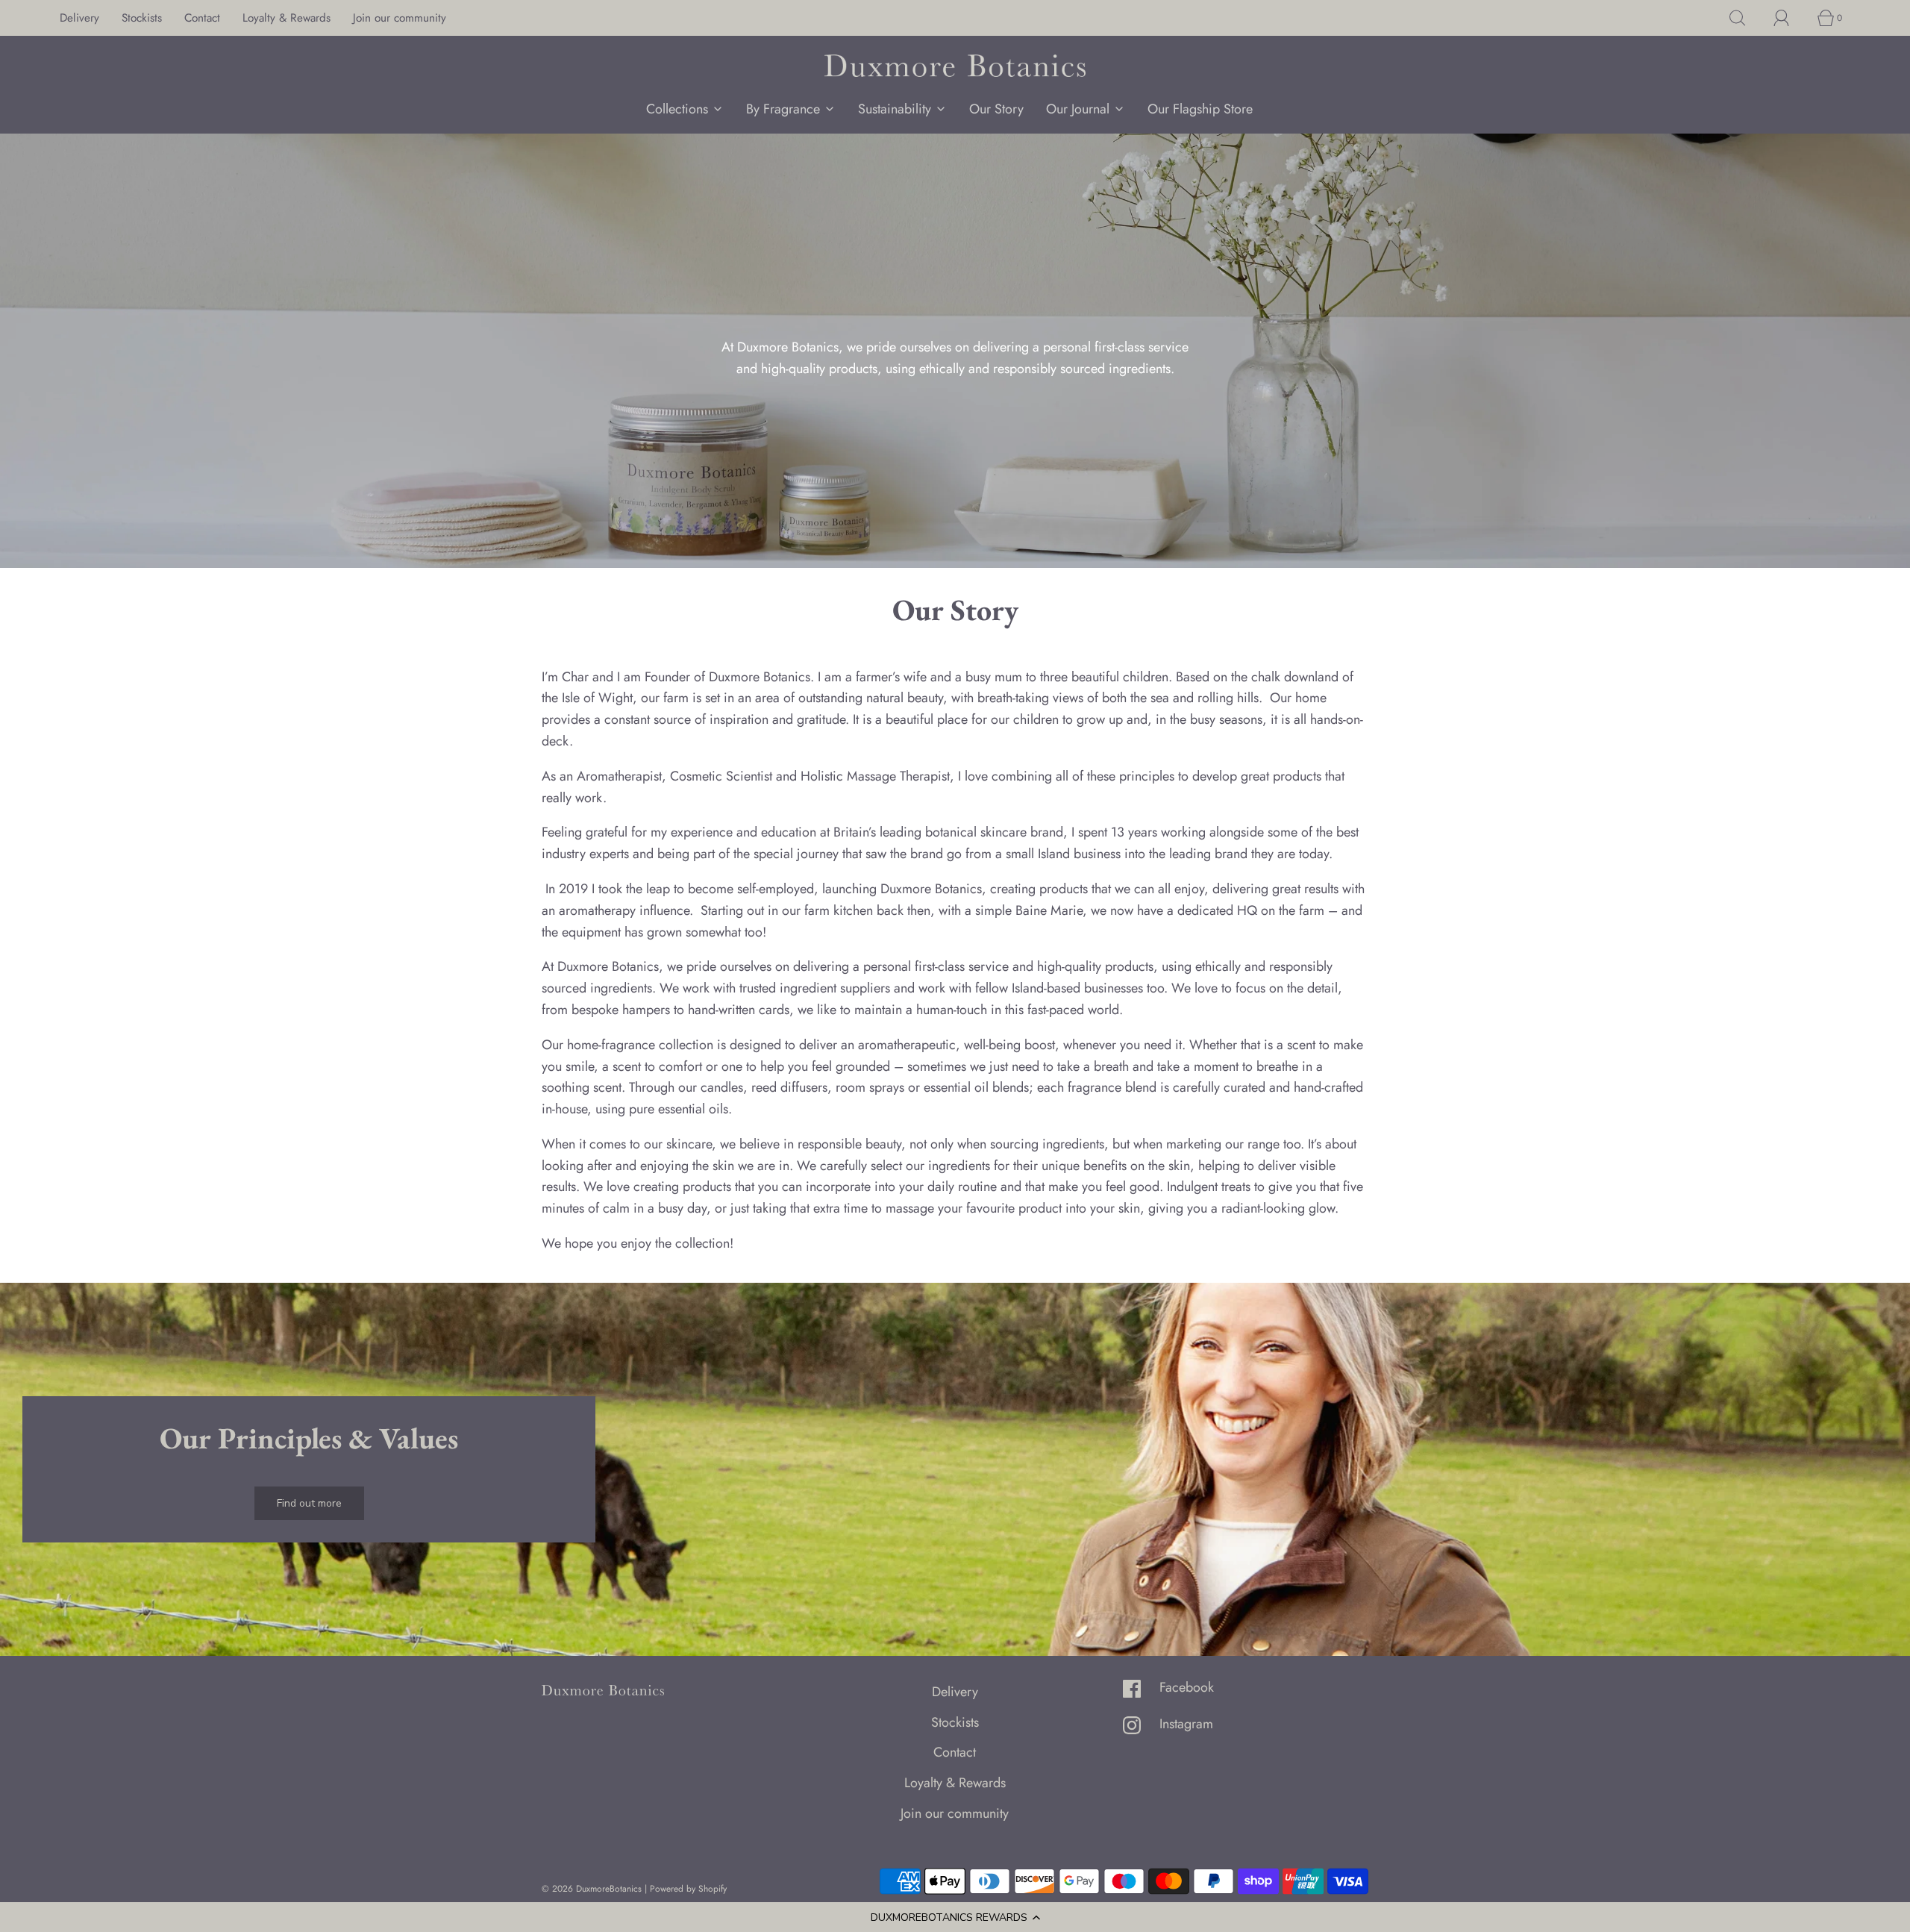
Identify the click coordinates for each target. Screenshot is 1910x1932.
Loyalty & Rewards (286, 18)
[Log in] (1790, 18)
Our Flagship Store (1200, 109)
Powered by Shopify (688, 1889)
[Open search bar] (1746, 18)
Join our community (400, 18)
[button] (955, 1917)
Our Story (996, 109)
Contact (202, 18)
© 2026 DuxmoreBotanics (592, 1889)
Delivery (79, 18)
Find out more (309, 1503)
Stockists (142, 18)
